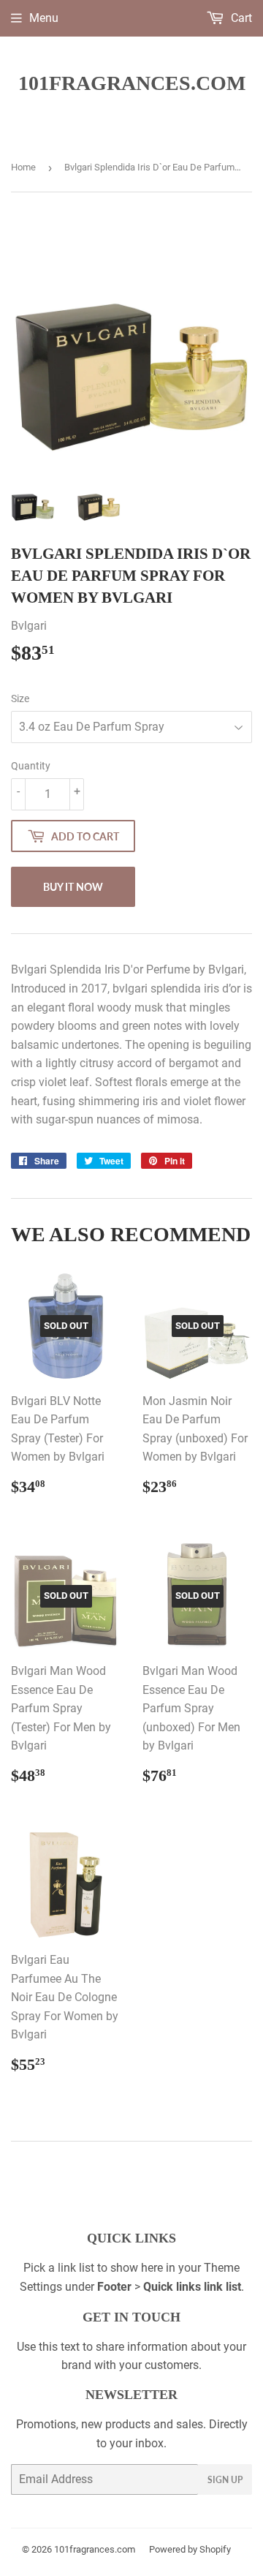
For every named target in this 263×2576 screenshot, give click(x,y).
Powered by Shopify (190, 2549)
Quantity (31, 766)
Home (23, 167)
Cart (240, 18)
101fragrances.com (132, 83)
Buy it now (73, 887)
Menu (44, 18)
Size (20, 698)
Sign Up (225, 2480)
